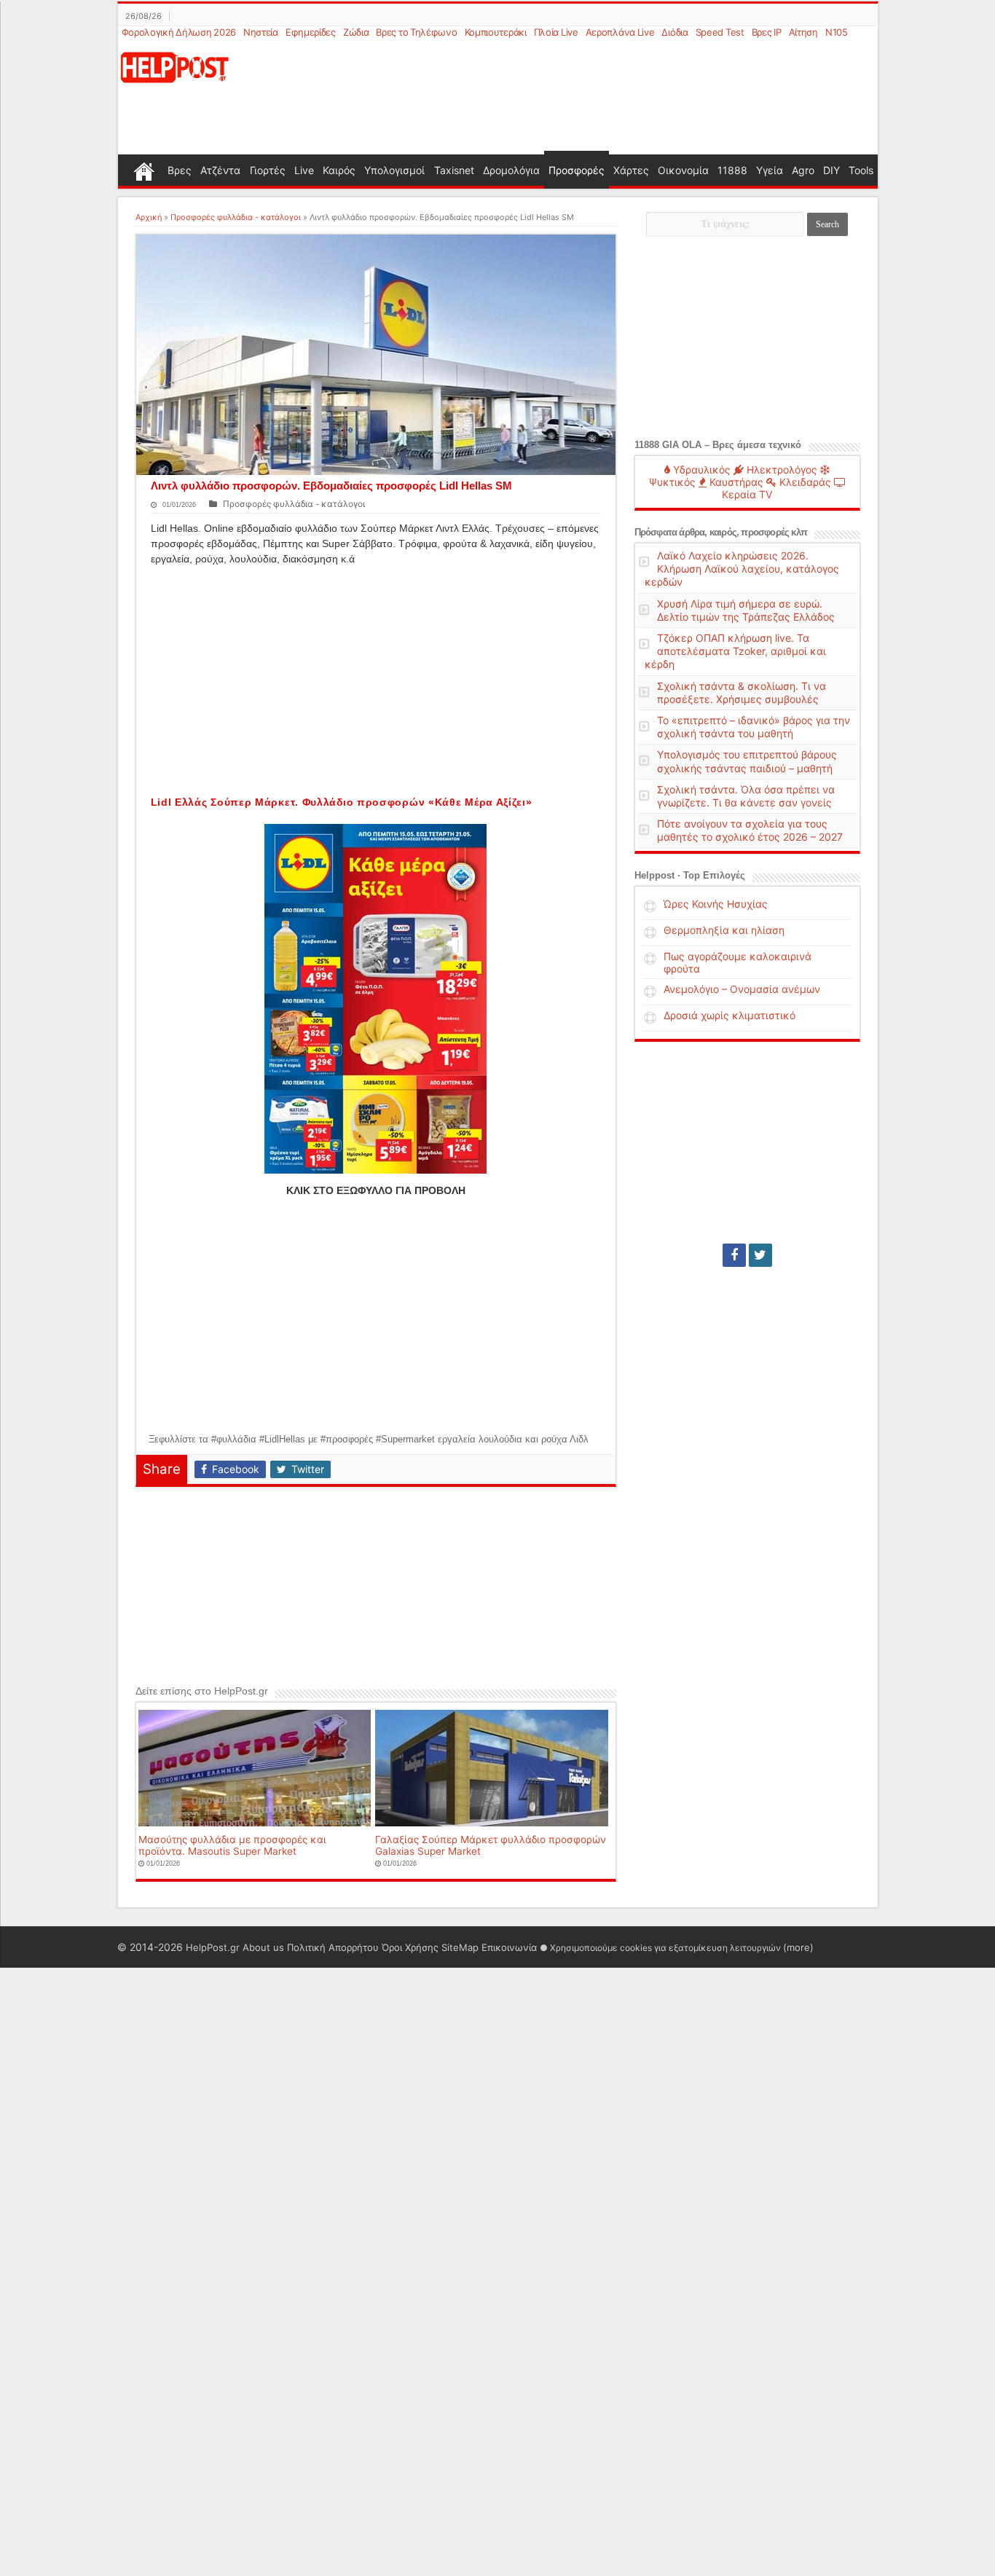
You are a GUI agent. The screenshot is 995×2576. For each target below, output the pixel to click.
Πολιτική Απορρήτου (333, 1947)
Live (304, 170)
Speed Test (720, 32)
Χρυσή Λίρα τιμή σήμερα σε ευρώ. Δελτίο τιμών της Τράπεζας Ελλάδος (746, 610)
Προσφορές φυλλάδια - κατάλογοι (236, 217)
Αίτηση (803, 32)
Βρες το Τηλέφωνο (416, 32)
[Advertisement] (568, 98)
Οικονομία (683, 170)
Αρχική (149, 217)
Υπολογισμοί (394, 170)
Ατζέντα (220, 170)
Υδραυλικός (700, 470)
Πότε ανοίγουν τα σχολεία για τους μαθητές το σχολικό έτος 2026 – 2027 (750, 830)
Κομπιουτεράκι (496, 32)
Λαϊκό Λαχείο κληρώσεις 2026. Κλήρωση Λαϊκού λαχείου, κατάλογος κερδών (742, 569)
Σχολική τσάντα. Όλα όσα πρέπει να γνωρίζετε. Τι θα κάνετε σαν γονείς (746, 796)
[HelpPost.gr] (175, 66)
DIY (831, 170)
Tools (861, 170)
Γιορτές (268, 170)
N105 (837, 32)
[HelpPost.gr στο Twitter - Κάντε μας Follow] (760, 1255)
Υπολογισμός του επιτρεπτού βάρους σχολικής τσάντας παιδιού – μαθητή (747, 761)
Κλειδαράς (804, 482)
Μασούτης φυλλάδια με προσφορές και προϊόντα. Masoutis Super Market (232, 1845)
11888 (732, 170)
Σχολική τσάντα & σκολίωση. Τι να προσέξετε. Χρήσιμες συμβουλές (742, 692)
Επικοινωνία (509, 1947)
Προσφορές (577, 170)
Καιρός (339, 170)
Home (144, 170)
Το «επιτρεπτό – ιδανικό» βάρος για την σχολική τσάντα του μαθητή (754, 727)
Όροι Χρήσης (410, 1947)
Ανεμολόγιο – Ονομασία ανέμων (742, 989)
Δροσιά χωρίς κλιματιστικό (729, 1015)
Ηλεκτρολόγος (780, 470)
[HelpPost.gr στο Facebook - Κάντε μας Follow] (734, 1255)
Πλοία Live (556, 32)
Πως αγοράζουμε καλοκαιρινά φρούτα (738, 962)
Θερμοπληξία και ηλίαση (724, 930)
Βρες (180, 170)
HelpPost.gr (213, 1947)
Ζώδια (356, 32)
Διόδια (675, 32)
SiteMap (460, 1947)
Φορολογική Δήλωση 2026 (179, 32)
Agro (803, 170)
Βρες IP (767, 32)
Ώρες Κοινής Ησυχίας (716, 904)
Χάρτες (631, 170)
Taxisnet (454, 170)
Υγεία (770, 170)
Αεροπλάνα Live (620, 32)
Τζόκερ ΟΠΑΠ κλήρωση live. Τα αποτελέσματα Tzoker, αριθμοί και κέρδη (735, 651)
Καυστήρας (735, 482)
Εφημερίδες (311, 32)
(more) (798, 1947)
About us (263, 1947)
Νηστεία (261, 32)
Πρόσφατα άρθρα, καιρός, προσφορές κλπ (721, 532)
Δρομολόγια (511, 170)
